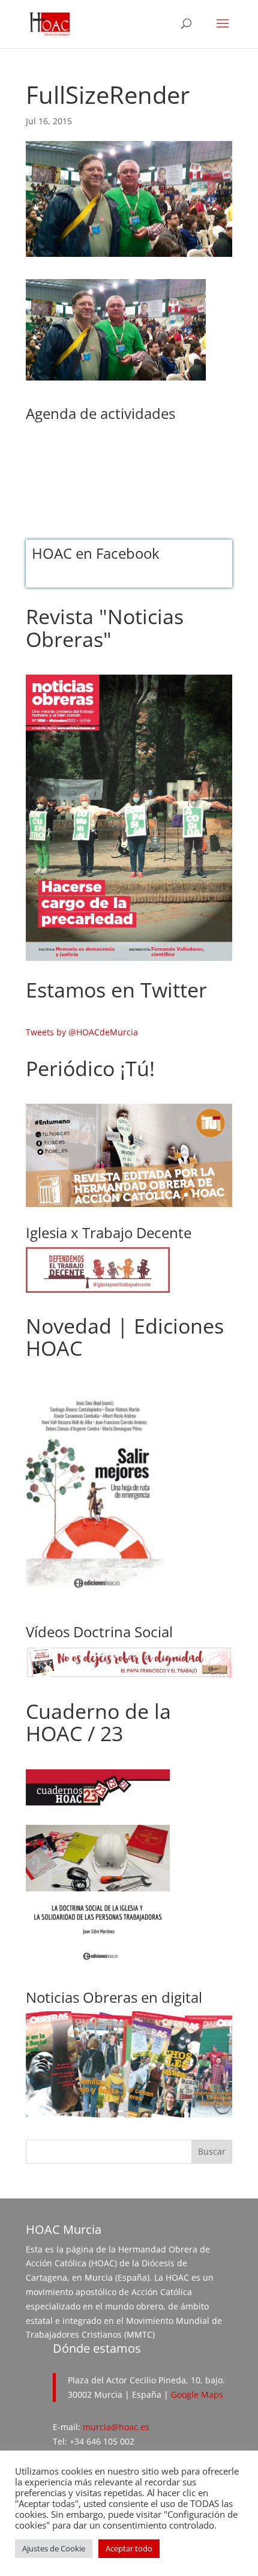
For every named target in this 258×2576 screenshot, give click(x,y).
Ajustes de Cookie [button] (54, 2548)
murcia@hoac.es (116, 2427)
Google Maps (197, 2394)
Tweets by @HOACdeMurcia (82, 1032)
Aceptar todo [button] (129, 2548)
